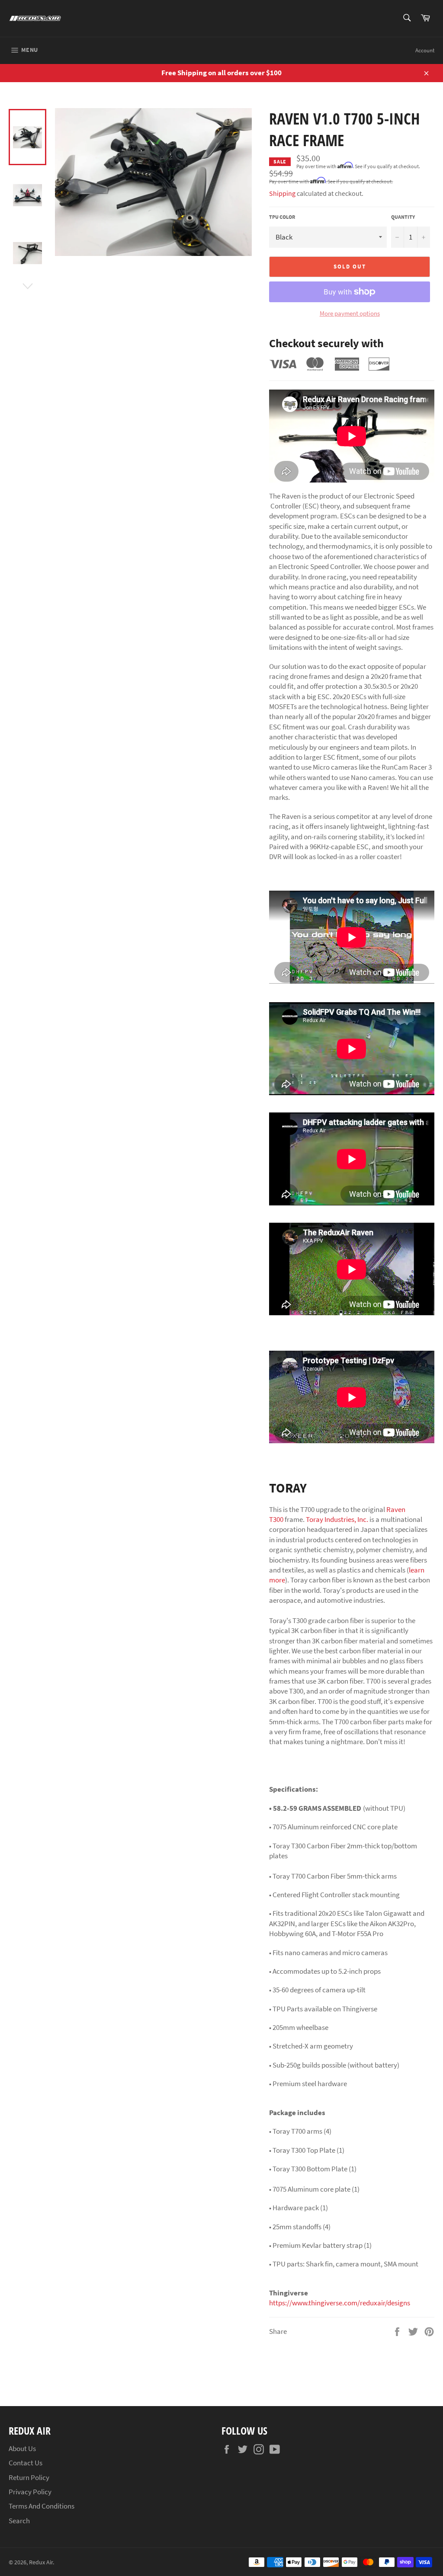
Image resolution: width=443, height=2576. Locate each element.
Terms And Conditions (42, 2506)
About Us (22, 2448)
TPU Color (282, 217)
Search (19, 2521)
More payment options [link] (350, 313)
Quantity (403, 217)
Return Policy (29, 2477)
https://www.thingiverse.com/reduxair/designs (340, 2303)
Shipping (282, 193)
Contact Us (26, 2463)
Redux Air (41, 2562)
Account (425, 50)
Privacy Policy (30, 2492)
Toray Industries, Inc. (337, 1519)
